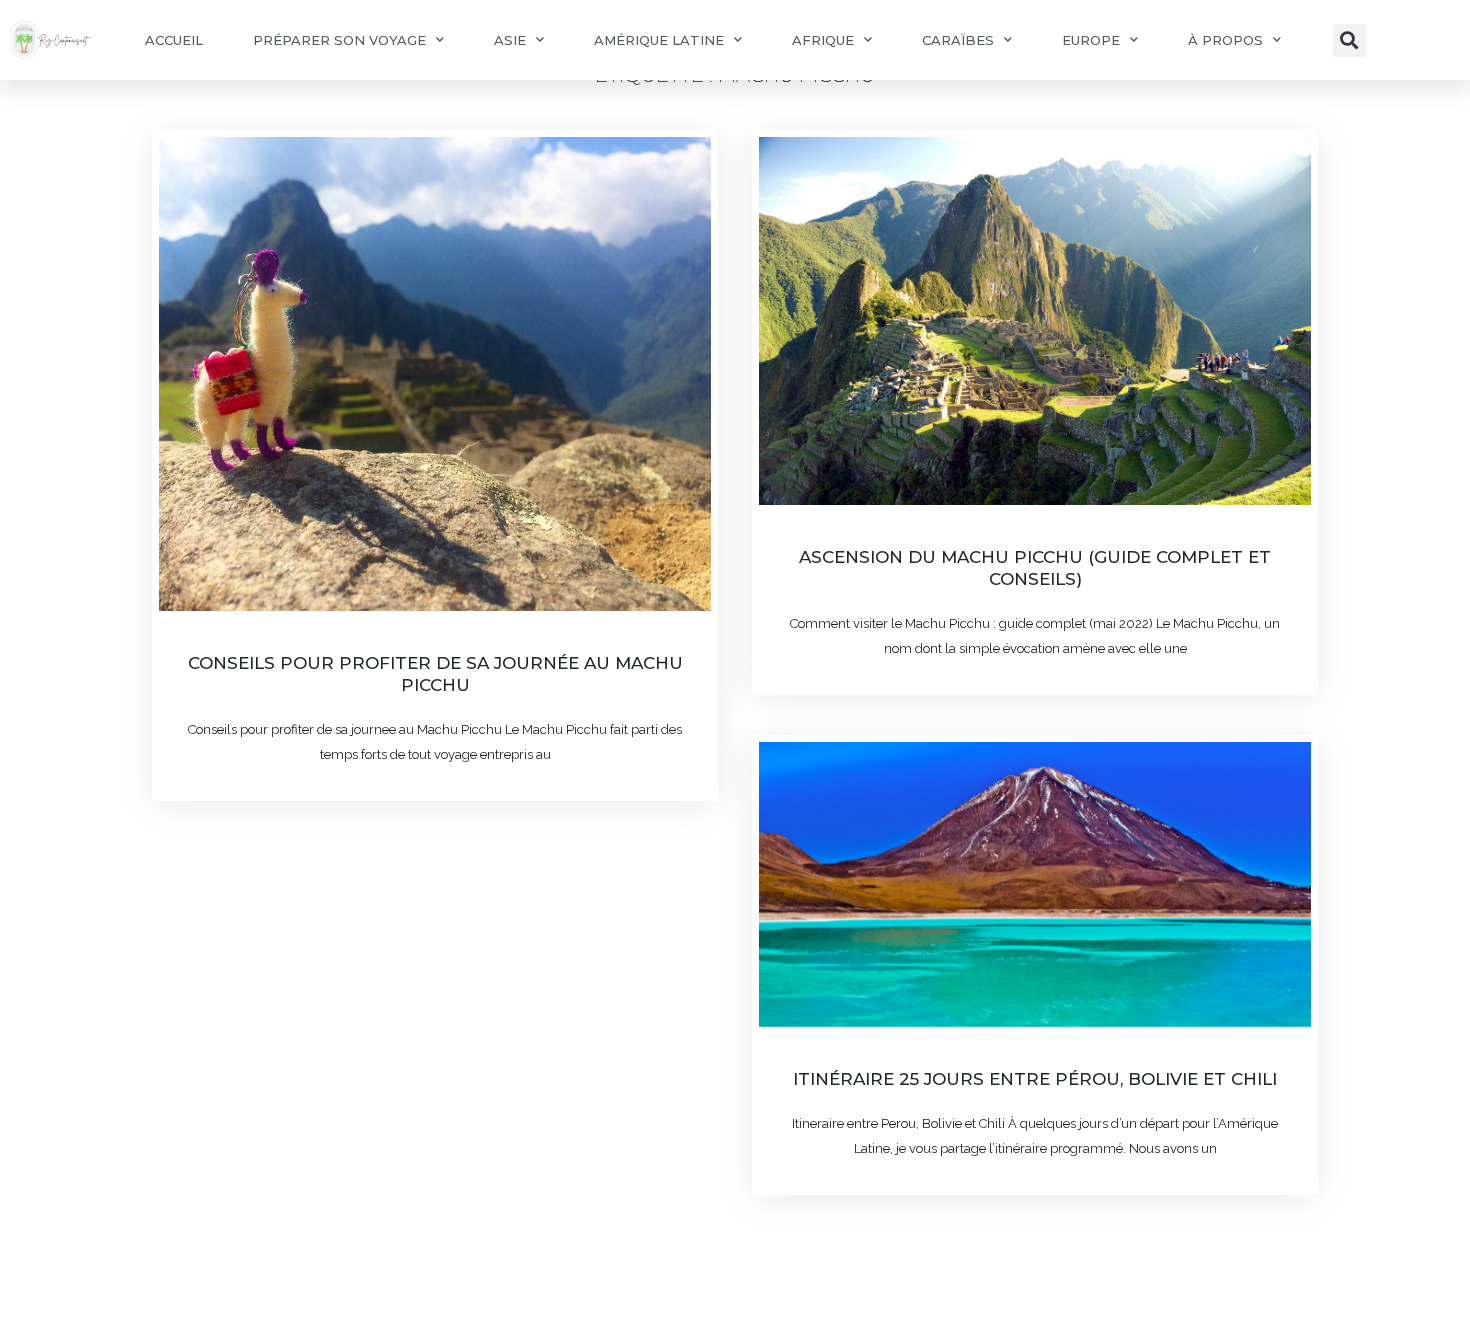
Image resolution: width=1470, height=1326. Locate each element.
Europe (1091, 40)
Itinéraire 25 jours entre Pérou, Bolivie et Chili (1035, 1079)
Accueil (174, 40)
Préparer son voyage (339, 40)
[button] (1349, 40)
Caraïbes (958, 40)
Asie (510, 40)
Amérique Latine (659, 40)
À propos (1225, 40)
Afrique (823, 40)
